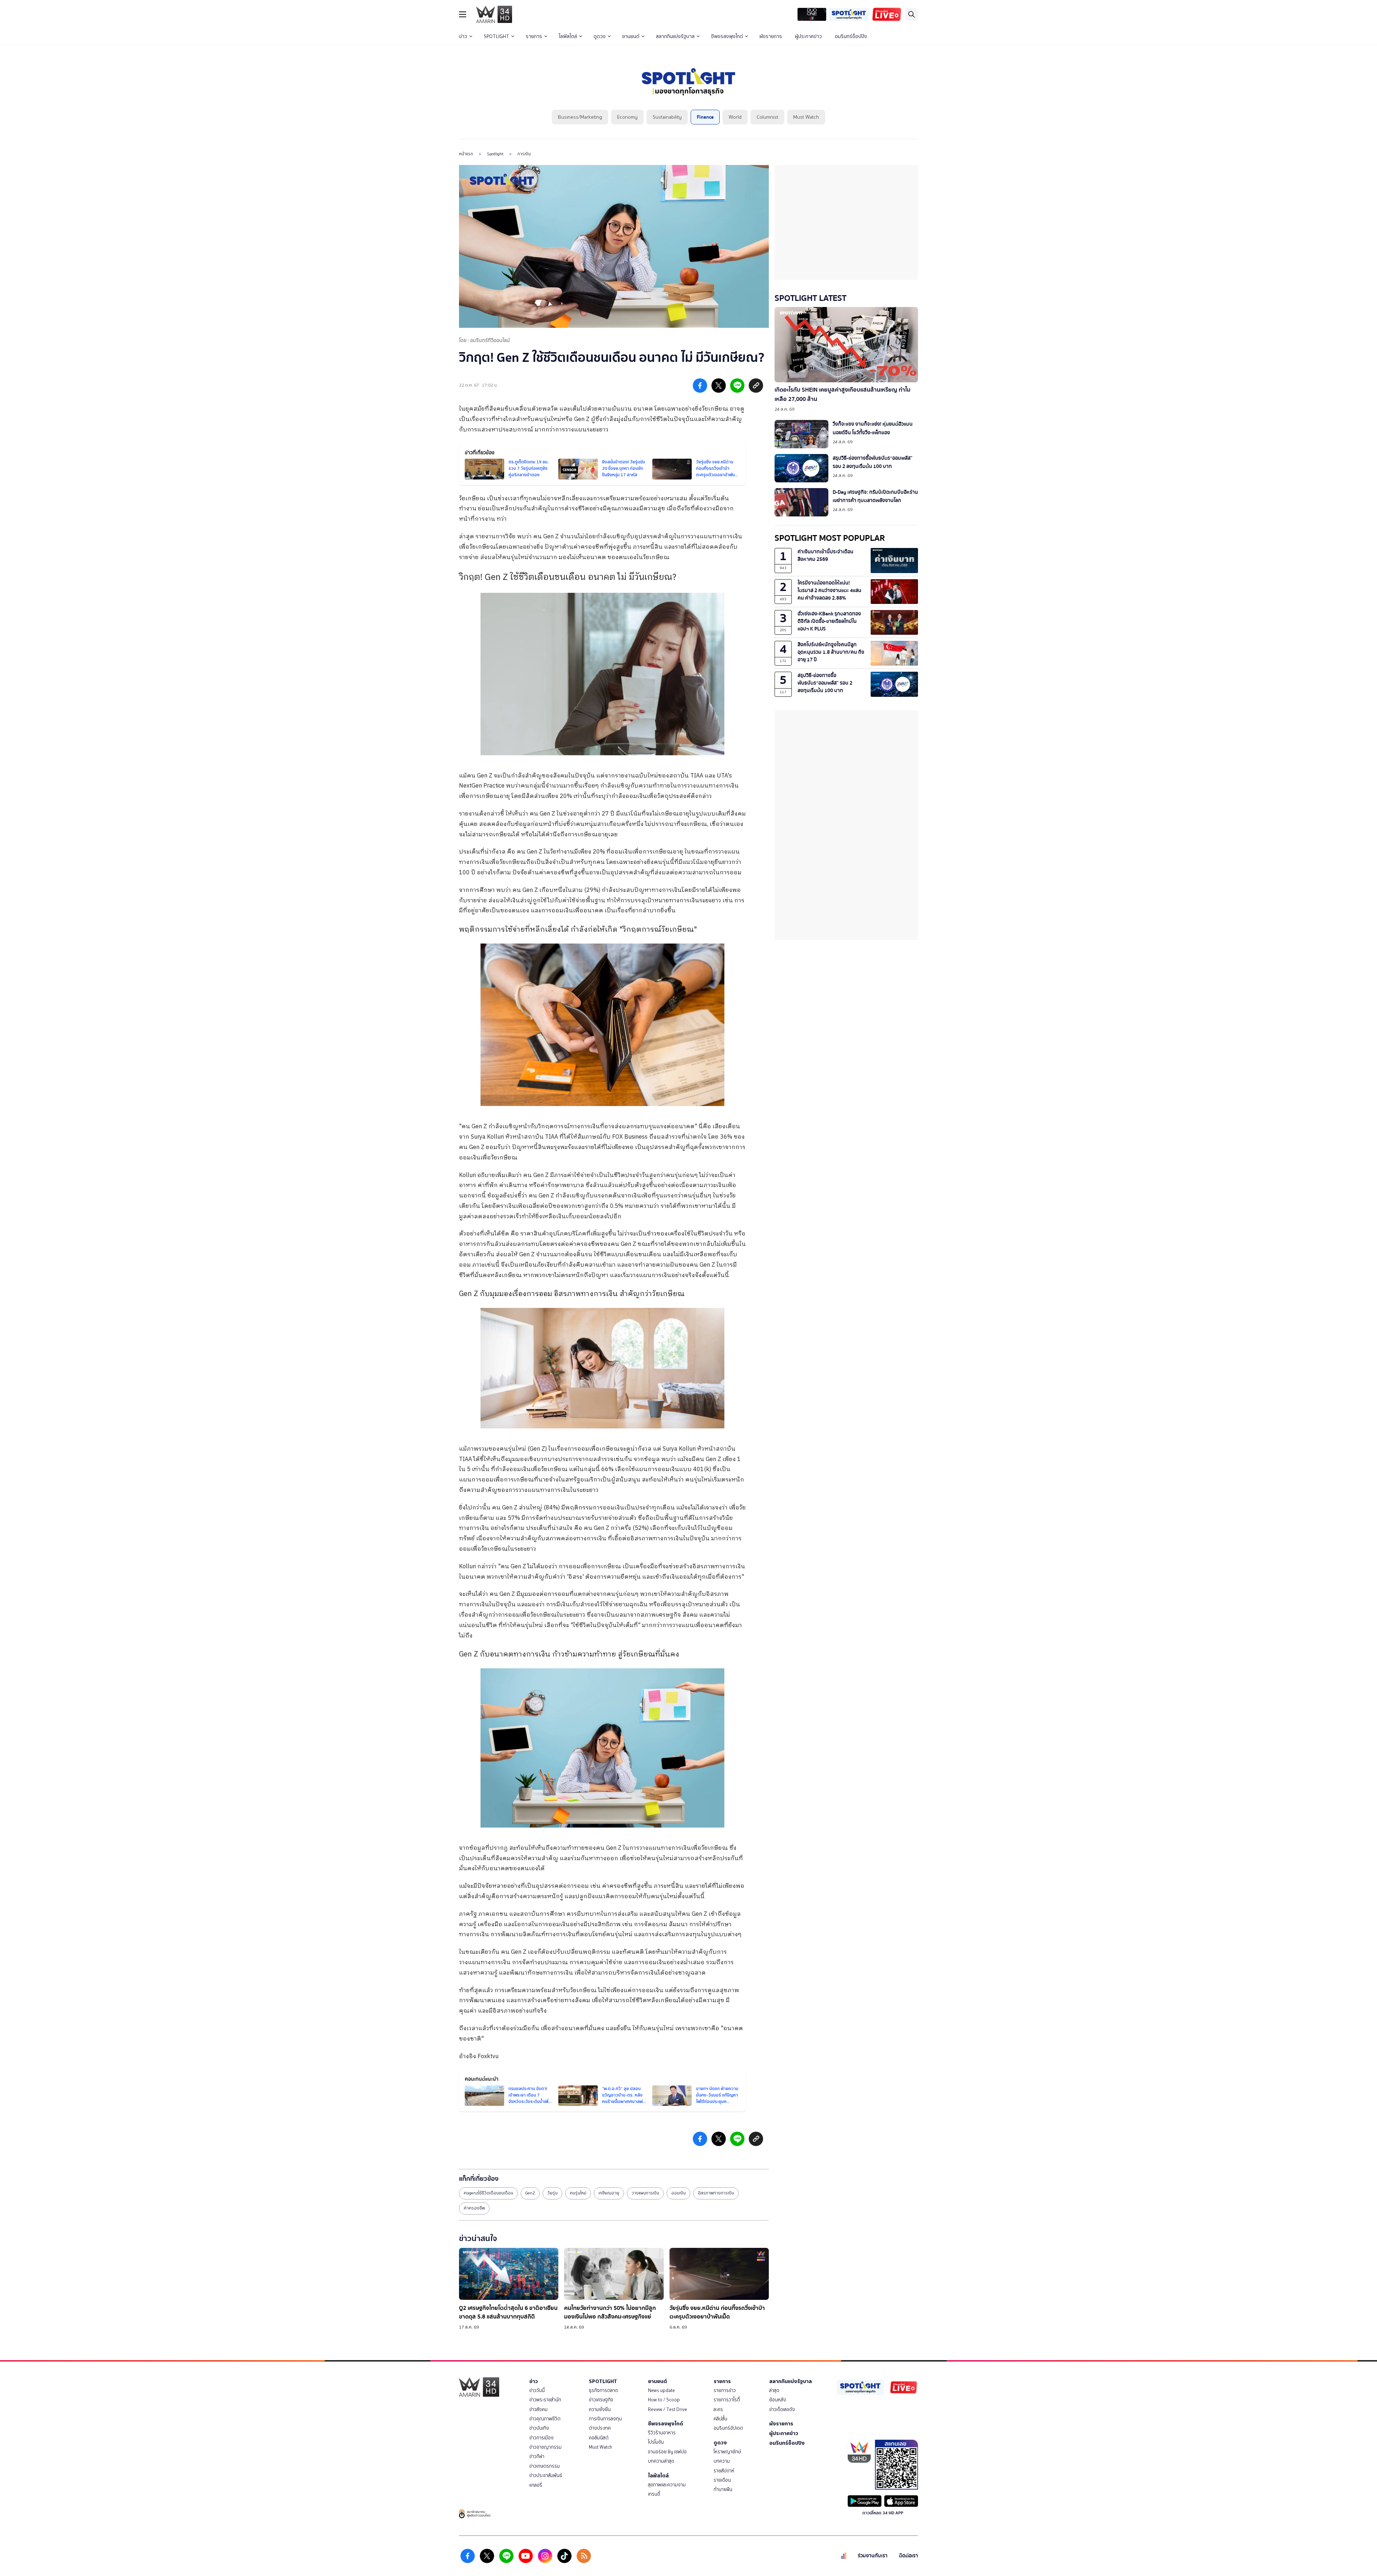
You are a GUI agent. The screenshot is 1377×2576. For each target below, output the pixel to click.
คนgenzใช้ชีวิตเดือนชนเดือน (488, 2193)
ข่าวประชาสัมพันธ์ (546, 2475)
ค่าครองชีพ (474, 2208)
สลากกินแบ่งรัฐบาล (675, 36)
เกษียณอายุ (609, 2193)
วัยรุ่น (552, 2193)
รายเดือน (722, 2480)
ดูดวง (600, 36)
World (735, 117)
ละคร (718, 2409)
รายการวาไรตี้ (727, 2400)
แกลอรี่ (536, 2485)
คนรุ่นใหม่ (578, 2193)
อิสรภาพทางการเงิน (716, 2193)
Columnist (767, 117)
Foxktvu (488, 2057)
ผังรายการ (771, 36)
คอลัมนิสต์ (599, 2438)
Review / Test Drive (668, 2409)
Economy (627, 117)
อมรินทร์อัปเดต (728, 2428)
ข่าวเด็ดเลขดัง (782, 2409)
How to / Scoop (664, 2400)
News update (661, 2390)
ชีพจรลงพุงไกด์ (727, 36)
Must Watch (806, 117)
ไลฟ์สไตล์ (568, 36)
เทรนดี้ (654, 2494)
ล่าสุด (774, 2390)
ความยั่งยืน (600, 2409)
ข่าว (463, 36)
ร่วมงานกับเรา (873, 2556)
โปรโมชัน (656, 2442)
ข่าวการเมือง (541, 2438)
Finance (705, 117)
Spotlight (495, 154)
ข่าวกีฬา (537, 2456)
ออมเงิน (678, 2193)
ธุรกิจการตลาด (603, 2390)
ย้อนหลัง (778, 2400)
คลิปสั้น (720, 2419)
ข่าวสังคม (538, 2409)
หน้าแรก (466, 154)
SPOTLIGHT (496, 36)
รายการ (534, 36)
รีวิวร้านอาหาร (662, 2433)
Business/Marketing (580, 117)
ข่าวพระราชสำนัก (545, 2400)
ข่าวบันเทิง (539, 2428)
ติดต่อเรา (908, 2556)
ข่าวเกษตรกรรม (545, 2466)
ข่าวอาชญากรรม (545, 2447)
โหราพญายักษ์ (727, 2452)
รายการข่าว (725, 2390)
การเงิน (524, 154)
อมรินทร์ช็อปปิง (851, 36)
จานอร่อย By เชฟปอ (667, 2452)
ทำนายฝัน (723, 2489)
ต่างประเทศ (600, 2428)
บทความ (722, 2461)
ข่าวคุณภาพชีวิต (545, 2419)
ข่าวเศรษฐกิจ (601, 2400)
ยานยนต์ (631, 36)
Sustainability (667, 117)
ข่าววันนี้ (537, 2390)
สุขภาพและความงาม (667, 2485)
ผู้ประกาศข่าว (808, 36)
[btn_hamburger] (463, 14)
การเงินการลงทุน (605, 2419)
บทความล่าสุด (661, 2461)
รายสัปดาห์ (724, 2471)
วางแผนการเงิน (645, 2193)
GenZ (530, 2193)
